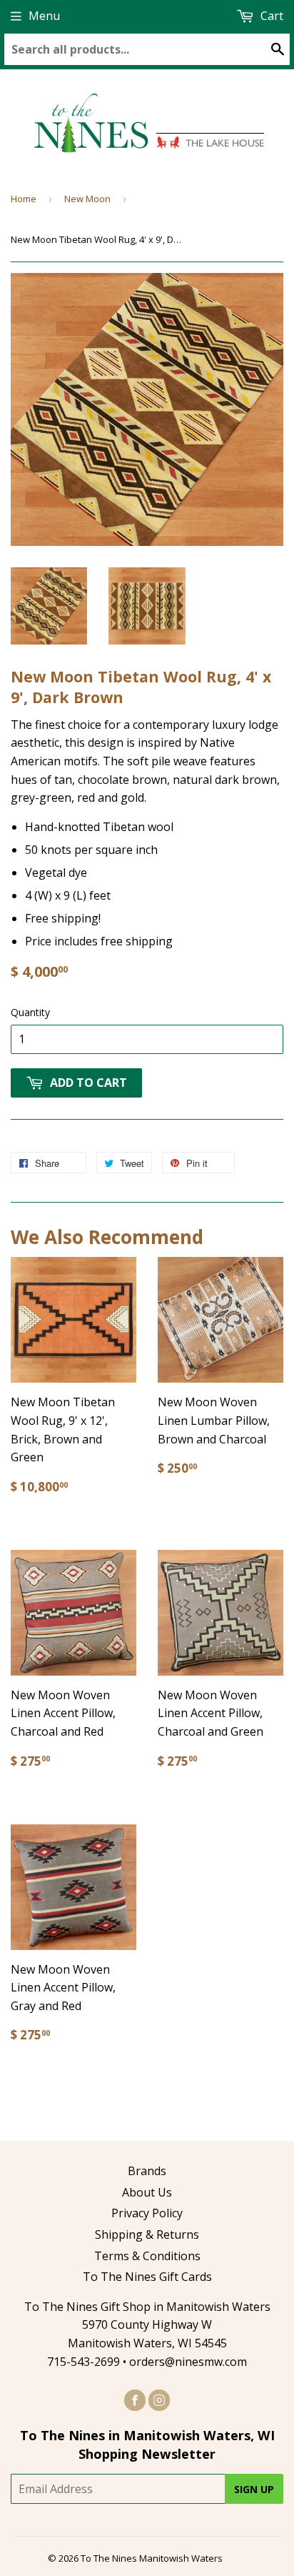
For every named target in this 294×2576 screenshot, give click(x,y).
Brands (147, 2171)
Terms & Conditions (147, 2256)
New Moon (87, 199)
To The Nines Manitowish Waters (152, 2558)
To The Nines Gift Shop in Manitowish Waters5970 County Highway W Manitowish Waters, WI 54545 (147, 2325)
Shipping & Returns (147, 2234)
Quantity (30, 1012)
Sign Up (254, 2489)
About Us (147, 2192)
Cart (270, 16)
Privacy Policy (147, 2213)
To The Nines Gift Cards (147, 2277)
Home (24, 199)
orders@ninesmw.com (188, 2362)
